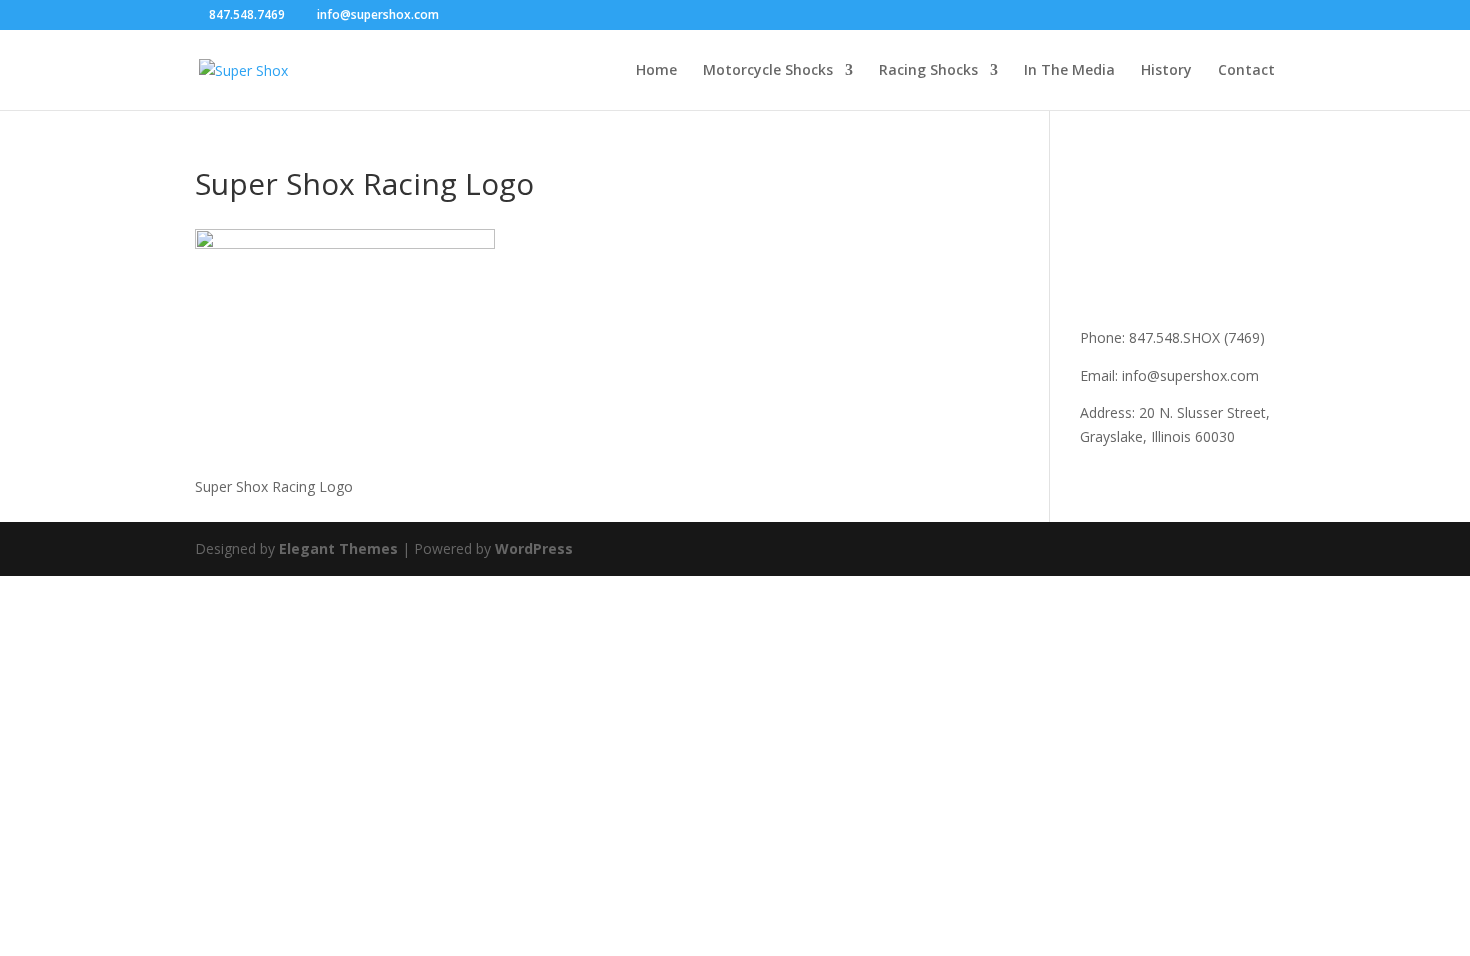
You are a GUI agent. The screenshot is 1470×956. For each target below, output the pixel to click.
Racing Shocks (928, 71)
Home (656, 71)
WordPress (534, 548)
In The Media (1069, 71)
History (1166, 71)
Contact (1246, 71)
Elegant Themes (338, 548)
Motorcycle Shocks (768, 71)
